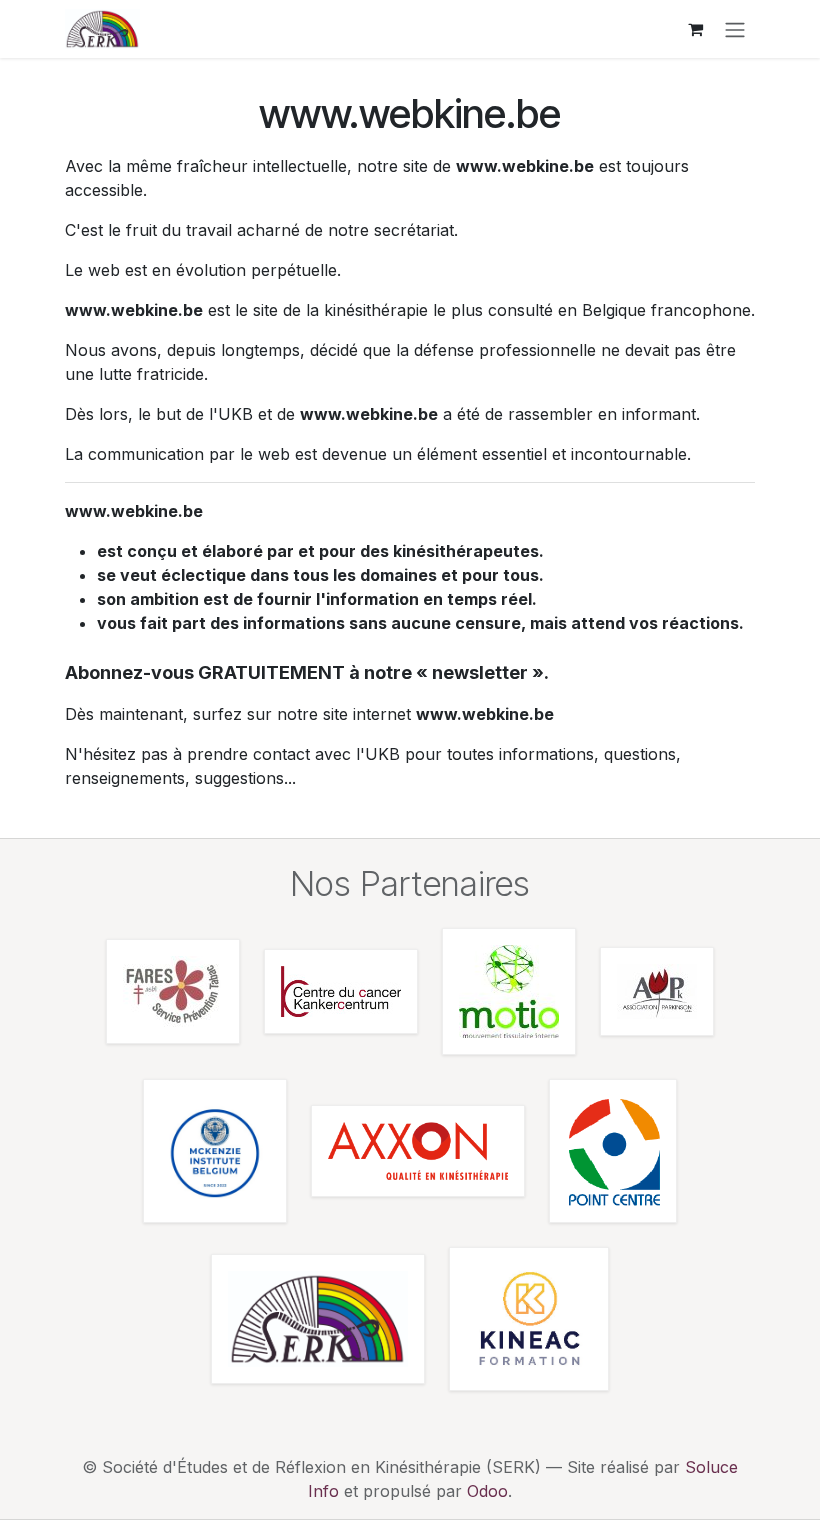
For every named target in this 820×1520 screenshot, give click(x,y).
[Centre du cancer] (341, 991)
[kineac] (529, 1319)
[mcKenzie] (215, 1151)
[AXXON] (418, 1151)
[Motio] (509, 991)
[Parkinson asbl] (657, 991)
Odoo (487, 1491)
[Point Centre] (613, 1151)
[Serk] (318, 1319)
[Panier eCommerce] (695, 29)
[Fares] (173, 991)
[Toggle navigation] (735, 29)
